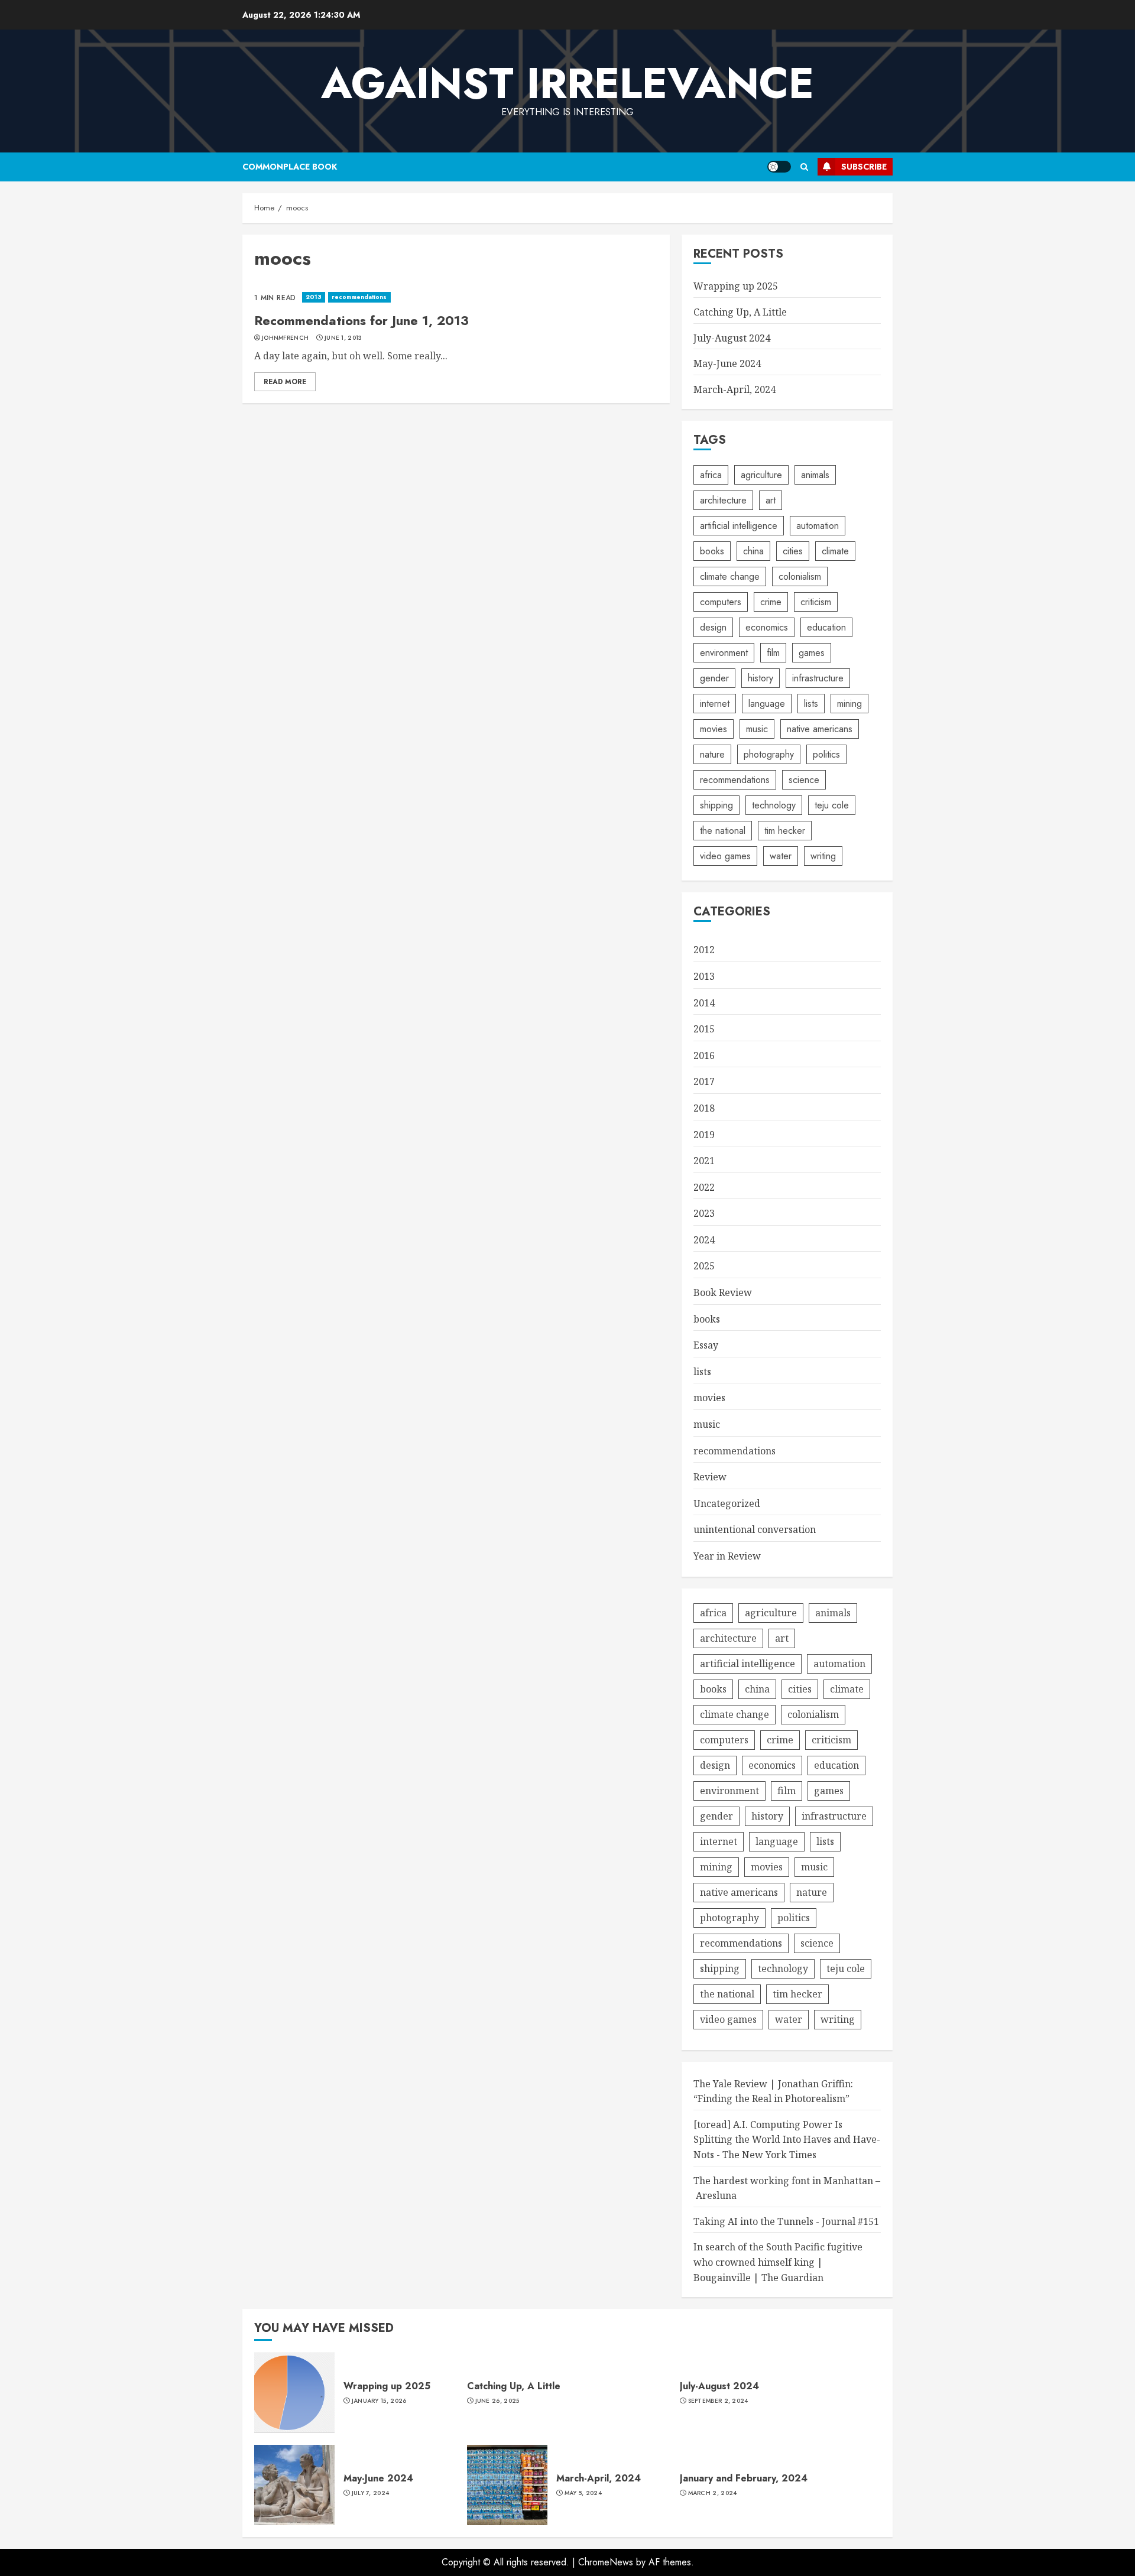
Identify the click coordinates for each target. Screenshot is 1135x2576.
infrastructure (818, 678)
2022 (704, 1187)
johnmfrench (285, 338)
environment (724, 653)
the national (723, 831)
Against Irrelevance (567, 83)
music (757, 729)
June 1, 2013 (343, 338)
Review (710, 1477)
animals (815, 475)
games (812, 653)
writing (823, 856)
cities (793, 551)
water (781, 856)
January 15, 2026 (379, 2401)
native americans (820, 729)
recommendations (359, 297)
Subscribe (864, 167)
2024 (704, 1240)
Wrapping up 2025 (736, 286)
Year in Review (727, 1556)
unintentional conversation (755, 1529)
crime (771, 602)
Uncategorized (727, 1503)
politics (826, 754)
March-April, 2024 (734, 389)
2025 (704, 1266)
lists (811, 704)
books (712, 551)
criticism (816, 602)
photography (769, 754)
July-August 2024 (732, 338)
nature (712, 754)
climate (835, 551)
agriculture (761, 475)
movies (714, 729)
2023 (704, 1213)
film (773, 653)
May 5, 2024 (583, 2493)
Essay (706, 1345)
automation (818, 526)
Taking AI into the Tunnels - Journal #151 (786, 2221)
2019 (704, 1135)
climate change (730, 576)
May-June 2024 (727, 363)
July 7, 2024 (371, 2493)
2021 (704, 1161)
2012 (704, 950)
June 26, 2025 (497, 2401)
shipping (716, 805)
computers (721, 602)
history (761, 678)
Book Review (723, 1292)
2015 (704, 1029)
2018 (704, 1108)
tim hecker (785, 831)
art (771, 500)
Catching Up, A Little (740, 312)
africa (711, 475)
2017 (704, 1081)
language (767, 704)
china (753, 551)
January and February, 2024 (744, 2478)
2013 (314, 297)
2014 (704, 1003)
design (713, 627)
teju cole (832, 805)
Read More (285, 382)
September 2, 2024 (718, 2401)
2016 (704, 1055)
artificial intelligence (739, 526)
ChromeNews (606, 2562)
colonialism (800, 576)
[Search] (804, 167)
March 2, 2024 (713, 2493)
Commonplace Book (290, 167)
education (826, 627)
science (804, 780)
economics (767, 627)
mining (849, 704)
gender (714, 678)
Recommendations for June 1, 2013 (361, 320)
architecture (723, 500)
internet (715, 704)
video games (725, 856)
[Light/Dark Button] (779, 167)
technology (774, 805)
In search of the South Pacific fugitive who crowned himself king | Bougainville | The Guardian (778, 2262)
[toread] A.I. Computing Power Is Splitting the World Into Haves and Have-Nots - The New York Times (787, 2140)
